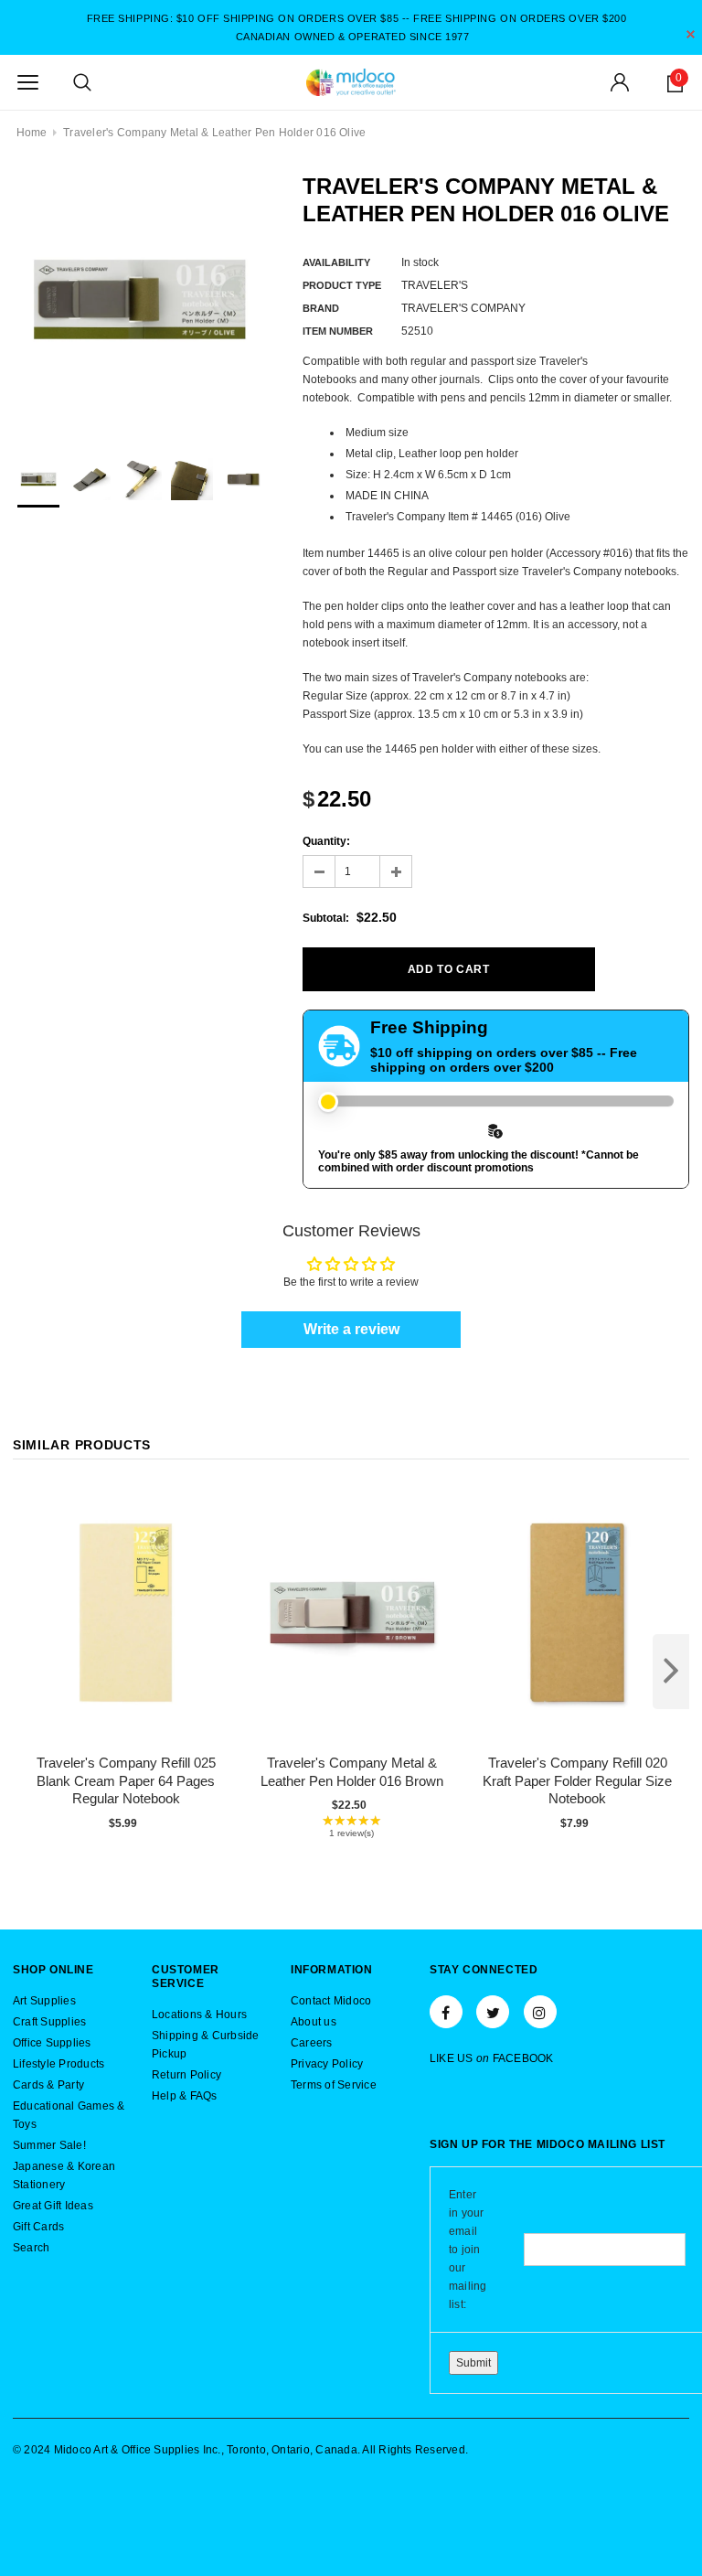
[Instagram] (540, 2012)
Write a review (351, 1329)
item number (338, 331)
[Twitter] (493, 2012)
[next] (671, 1672)
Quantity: (326, 841)
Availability (336, 262)
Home (32, 133)
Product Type (342, 285)
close (691, 34)
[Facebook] (446, 2012)
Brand (321, 308)
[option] (139, 299)
